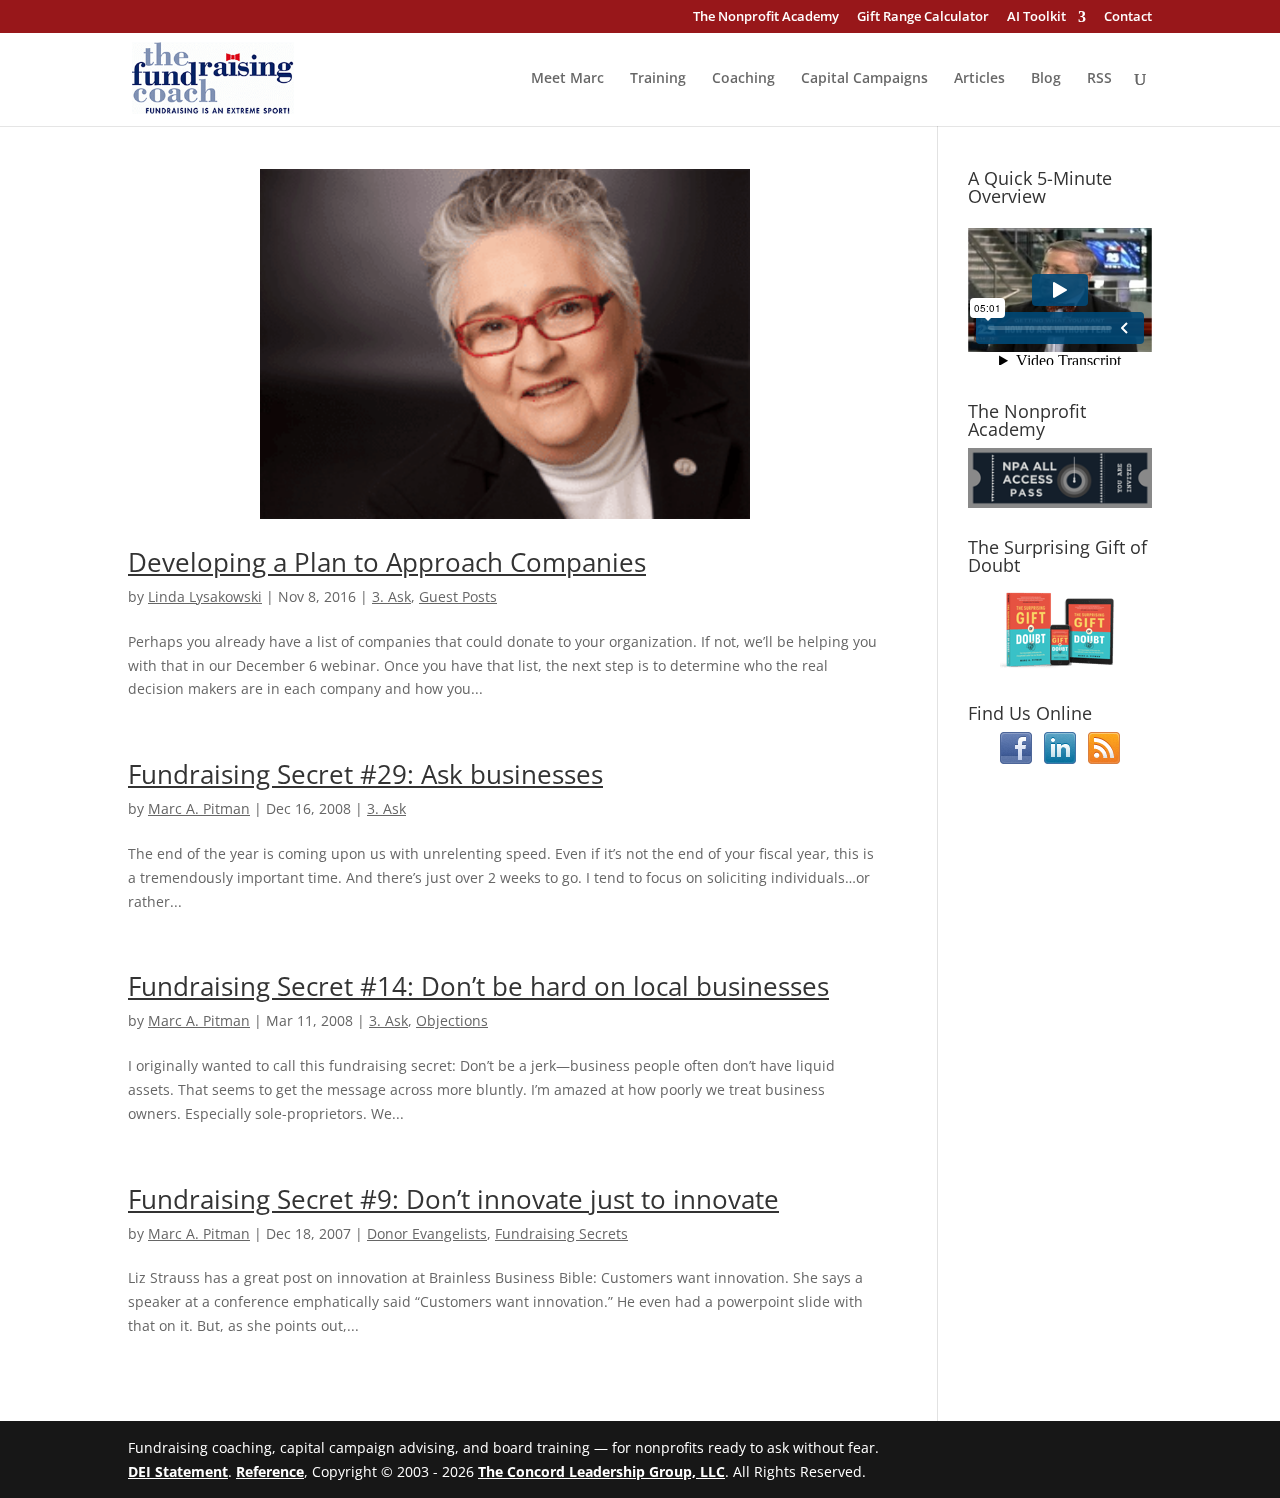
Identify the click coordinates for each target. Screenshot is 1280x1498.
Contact (1128, 17)
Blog (1046, 79)
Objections (452, 1020)
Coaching (743, 79)
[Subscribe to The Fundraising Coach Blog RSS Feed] (1104, 758)
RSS (1099, 79)
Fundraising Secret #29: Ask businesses (365, 774)
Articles (979, 79)
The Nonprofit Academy (766, 17)
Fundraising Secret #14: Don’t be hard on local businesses (478, 986)
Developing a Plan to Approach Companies (387, 562)
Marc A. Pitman (199, 808)
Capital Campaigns (864, 79)
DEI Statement (178, 1471)
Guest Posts (458, 596)
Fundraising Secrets (561, 1233)
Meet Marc (567, 79)
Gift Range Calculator (923, 17)
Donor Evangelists (427, 1233)
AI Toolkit (1036, 17)
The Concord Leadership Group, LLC (601, 1471)
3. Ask (391, 596)
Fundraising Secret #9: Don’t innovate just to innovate (453, 1199)
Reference (270, 1471)
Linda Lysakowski (205, 596)
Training (658, 79)
